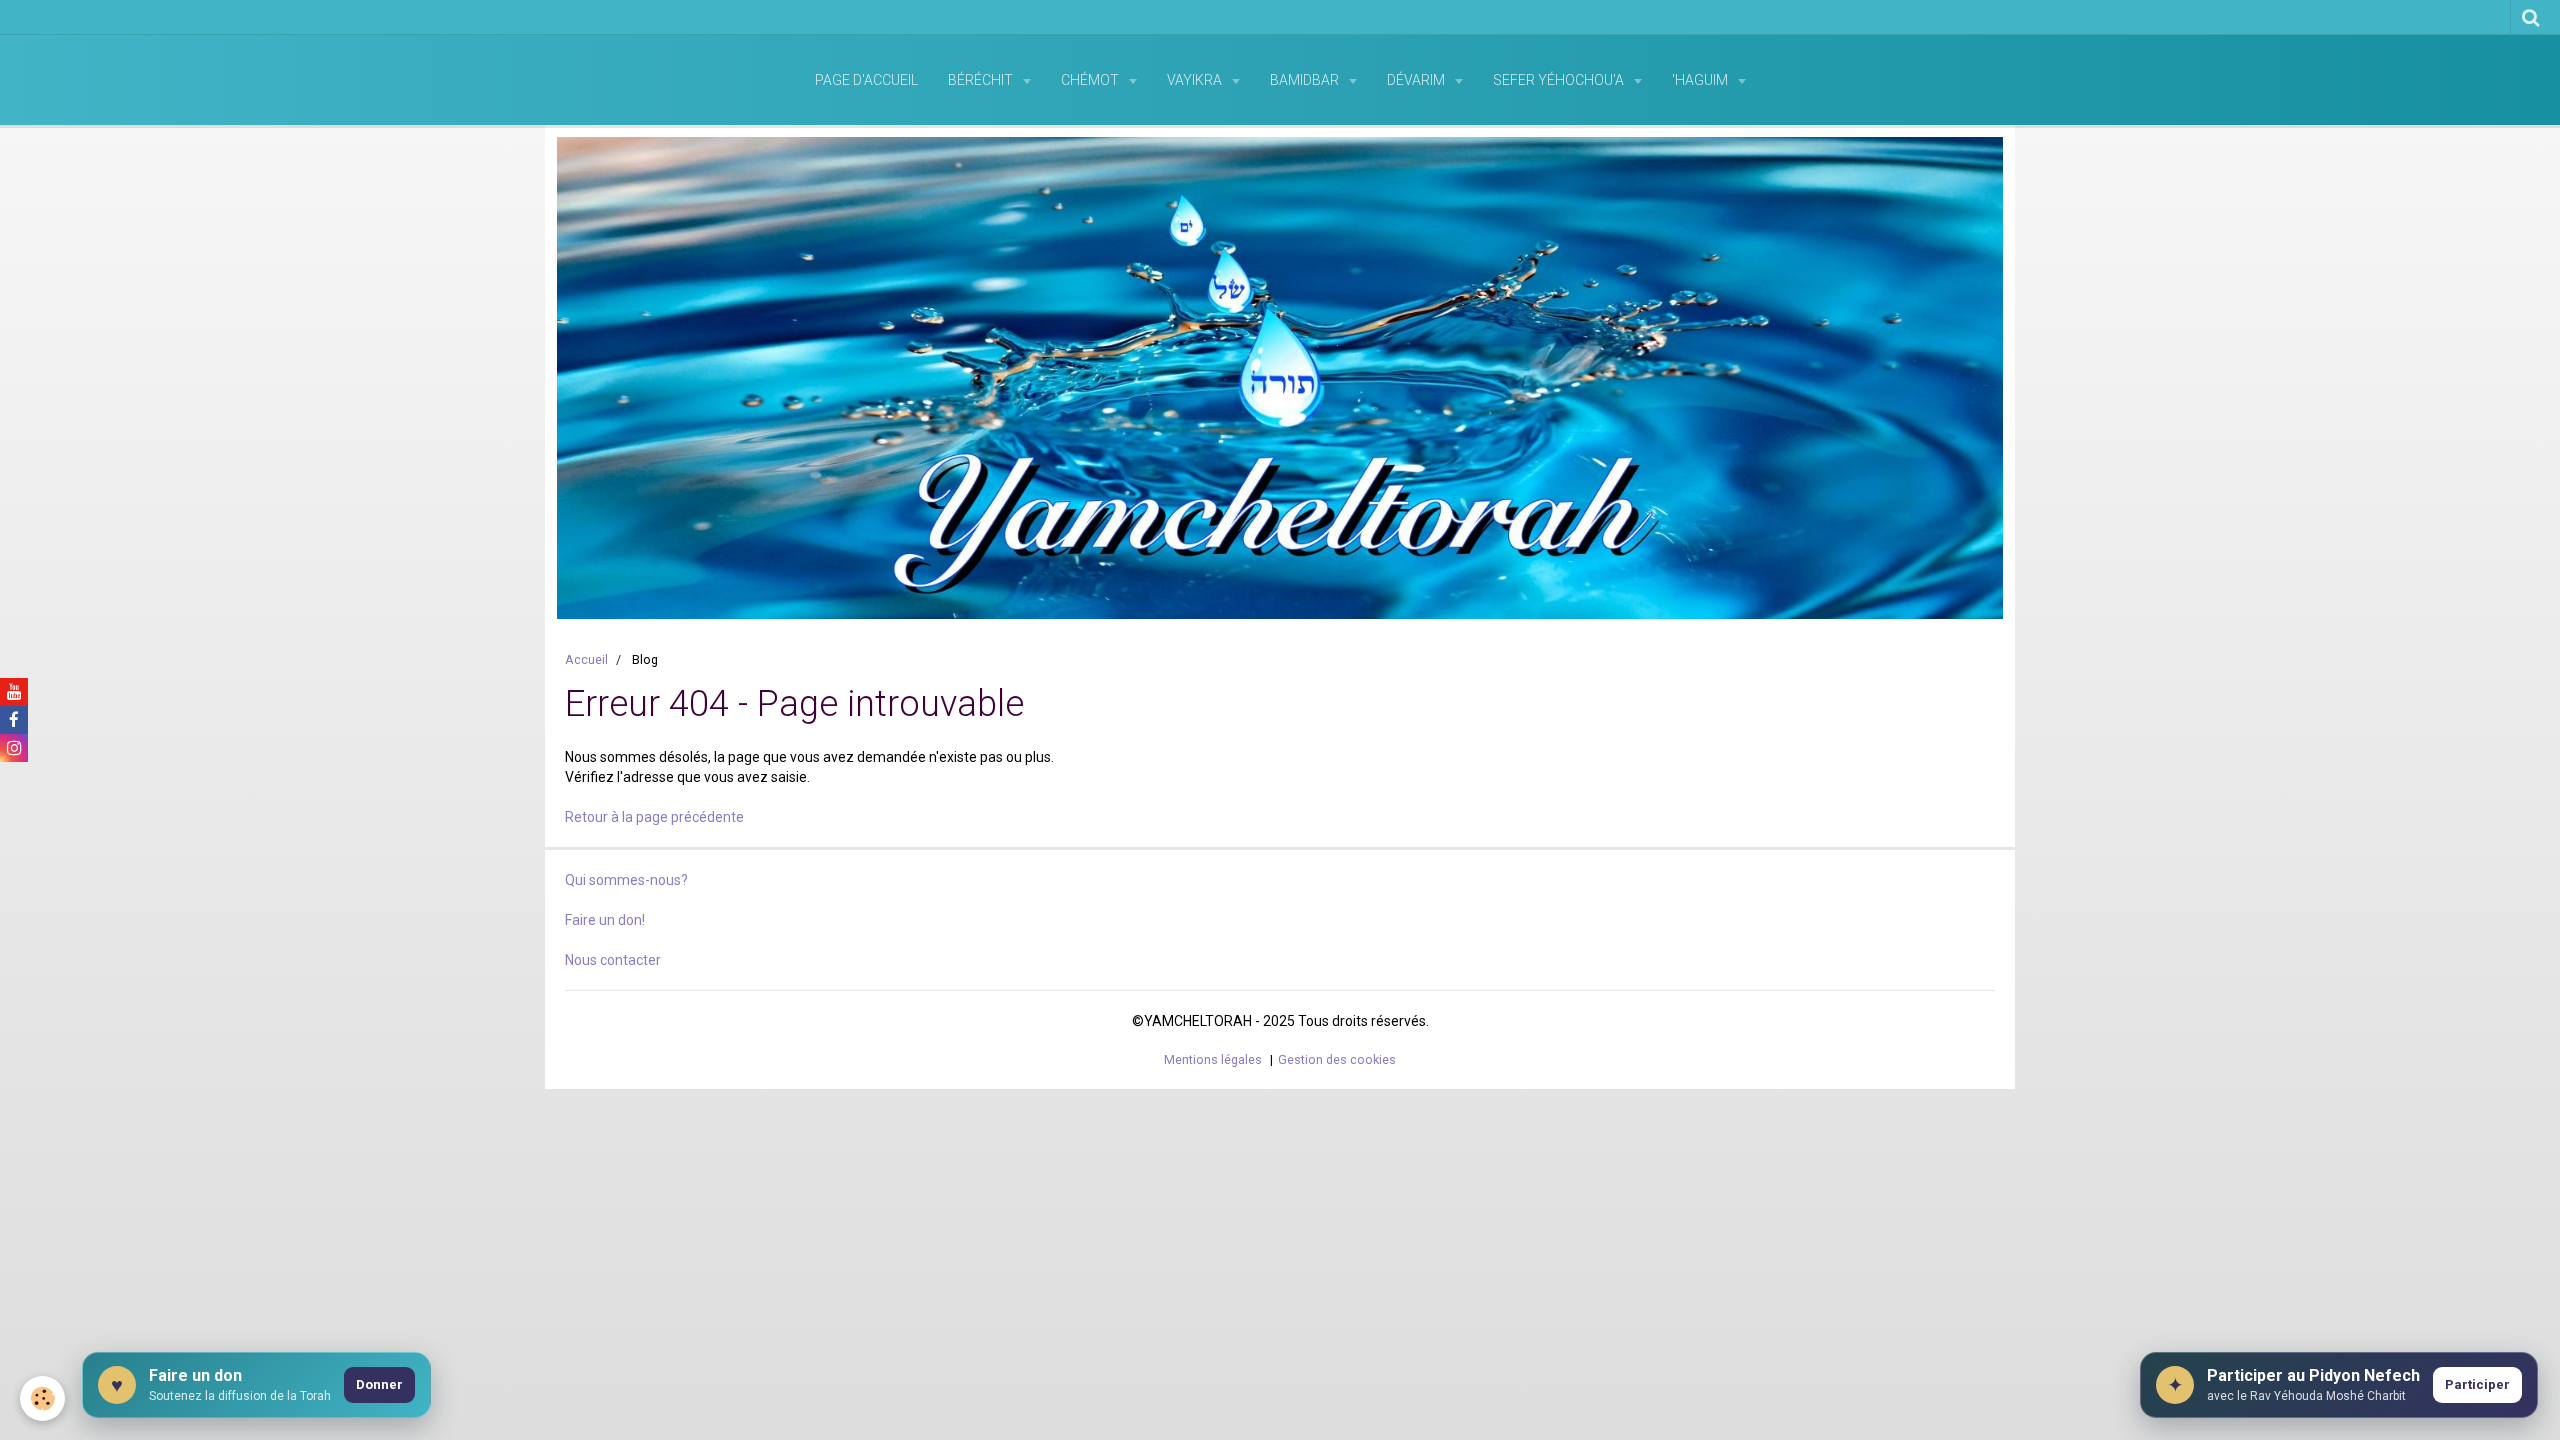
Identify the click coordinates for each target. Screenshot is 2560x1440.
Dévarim (1417, 80)
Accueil (586, 659)
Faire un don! (605, 920)
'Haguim (1701, 80)
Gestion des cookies (1337, 1059)
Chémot (1091, 80)
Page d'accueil (866, 80)
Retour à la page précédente (654, 817)
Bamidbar (1306, 80)
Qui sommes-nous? (626, 880)
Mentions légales (1213, 1059)
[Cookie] (42, 1398)
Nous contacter (613, 960)
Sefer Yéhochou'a (1560, 80)
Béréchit (982, 80)
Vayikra (1196, 80)
